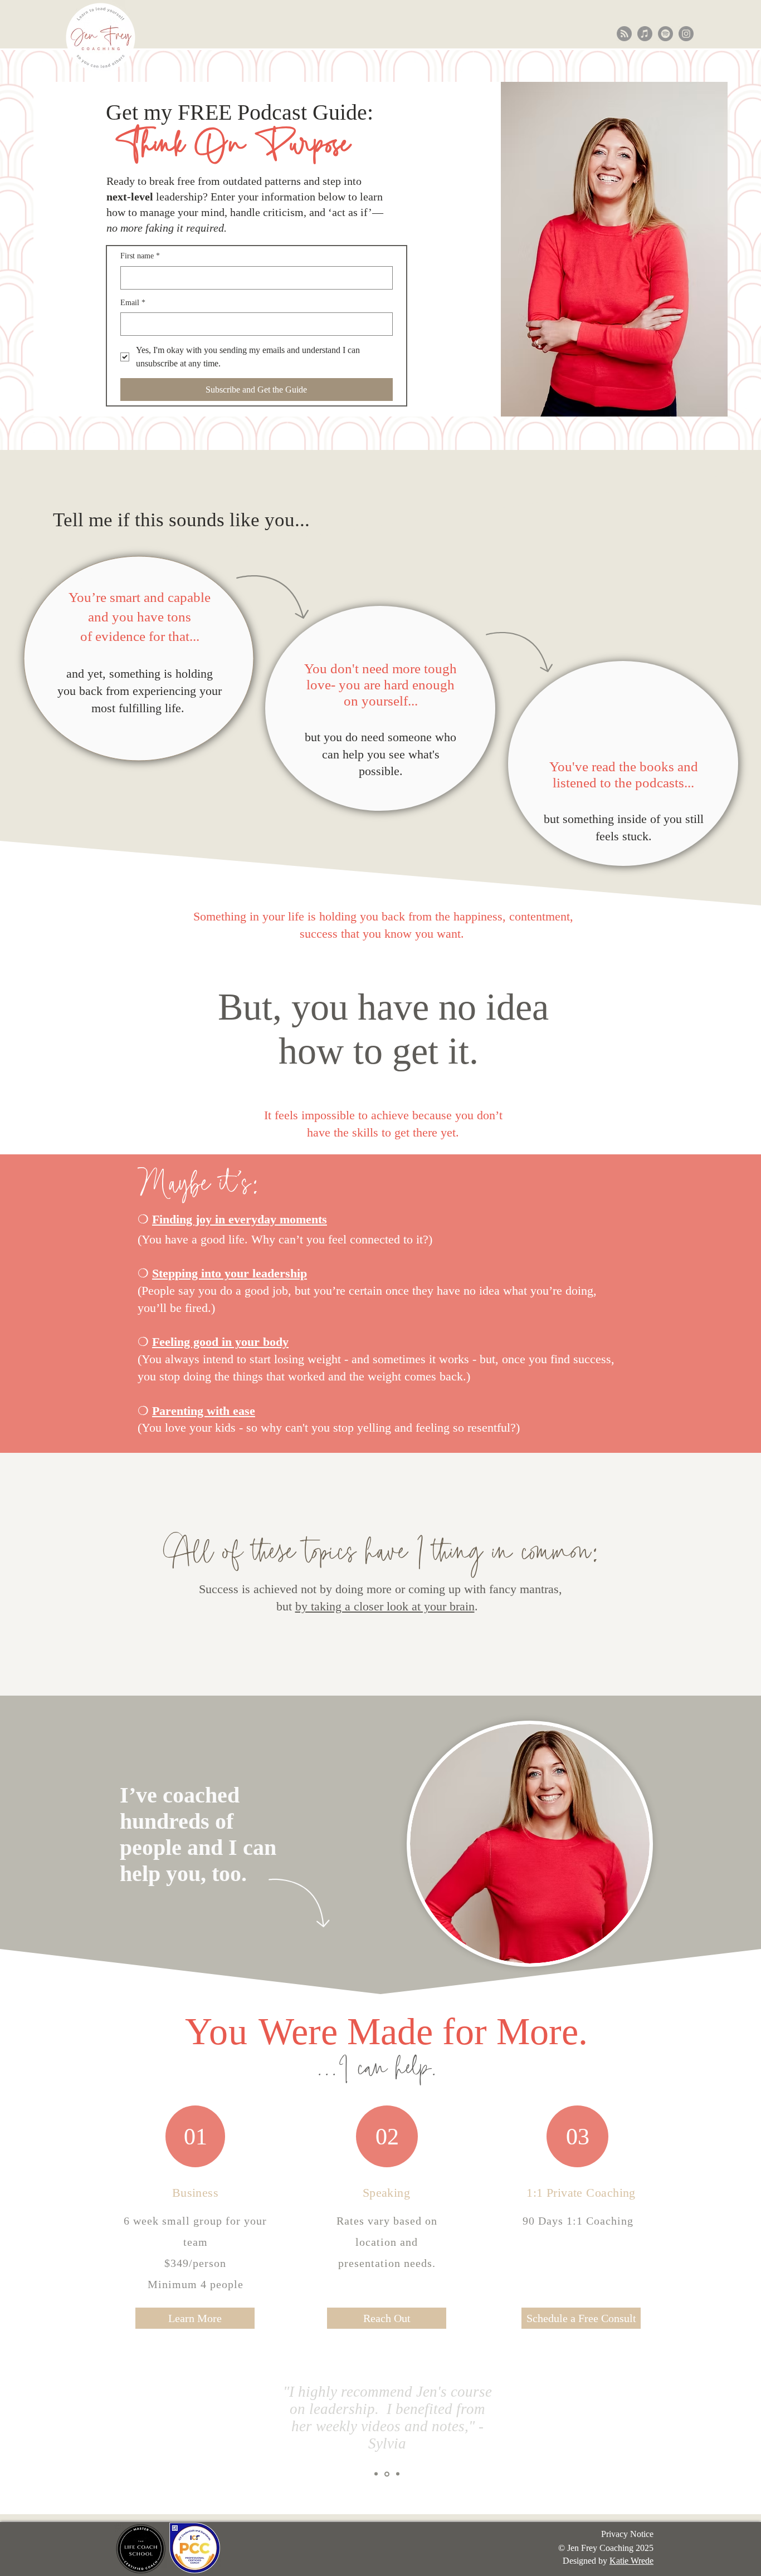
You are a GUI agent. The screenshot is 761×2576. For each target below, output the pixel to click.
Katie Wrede (631, 2561)
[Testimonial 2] (387, 2474)
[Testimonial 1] (376, 2474)
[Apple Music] (645, 34)
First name (140, 256)
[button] (195, 2318)
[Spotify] (665, 34)
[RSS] (624, 34)
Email (133, 303)
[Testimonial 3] (398, 2474)
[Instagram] (686, 34)
